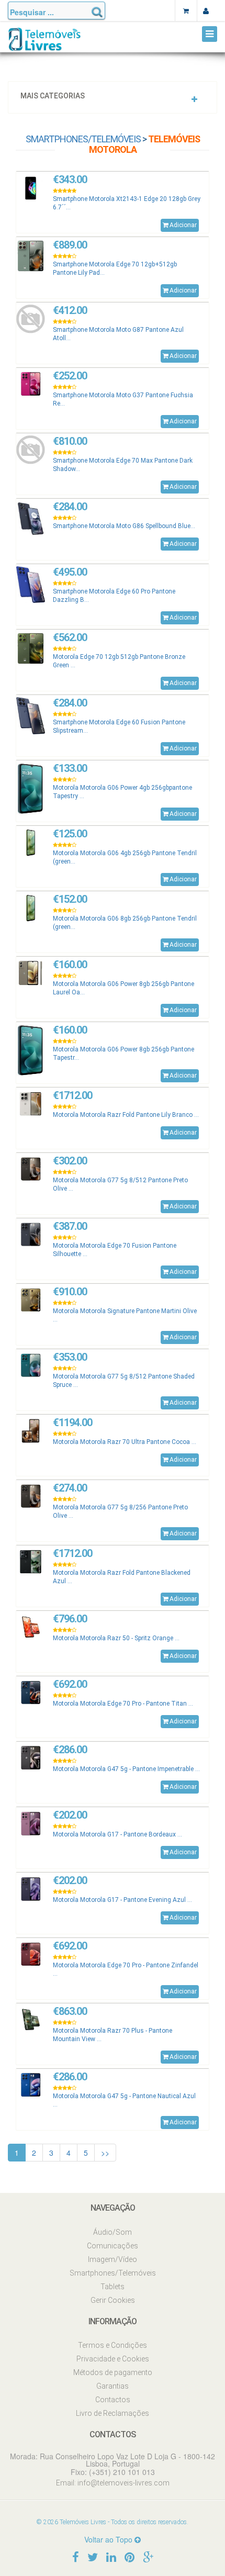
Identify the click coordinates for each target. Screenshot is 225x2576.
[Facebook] (76, 2556)
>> (105, 2153)
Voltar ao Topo (109, 2539)
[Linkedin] (111, 2556)
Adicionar (183, 225)
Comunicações (113, 2246)
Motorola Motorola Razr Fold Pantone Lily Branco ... (126, 1115)
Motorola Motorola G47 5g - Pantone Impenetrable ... (126, 1769)
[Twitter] (93, 2556)
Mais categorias (53, 96)
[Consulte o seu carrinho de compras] (186, 10)
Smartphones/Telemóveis (83, 139)
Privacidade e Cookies (113, 2359)
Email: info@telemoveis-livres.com (113, 2483)
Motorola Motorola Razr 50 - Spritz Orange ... (116, 1638)
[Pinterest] (130, 2556)
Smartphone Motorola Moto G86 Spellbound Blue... (124, 526)
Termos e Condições (113, 2345)
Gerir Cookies (113, 2300)
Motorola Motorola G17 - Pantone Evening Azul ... (122, 1900)
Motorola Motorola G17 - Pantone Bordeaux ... (117, 1834)
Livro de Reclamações (113, 2413)
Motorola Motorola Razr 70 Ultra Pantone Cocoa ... (125, 1442)
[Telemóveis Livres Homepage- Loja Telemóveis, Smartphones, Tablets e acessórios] (44, 43)
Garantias (113, 2386)
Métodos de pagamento (113, 2372)
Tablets (113, 2287)
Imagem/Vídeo (113, 2259)
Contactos (113, 2400)
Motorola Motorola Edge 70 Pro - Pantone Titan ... (123, 1704)
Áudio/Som (113, 2232)
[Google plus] (148, 2556)
